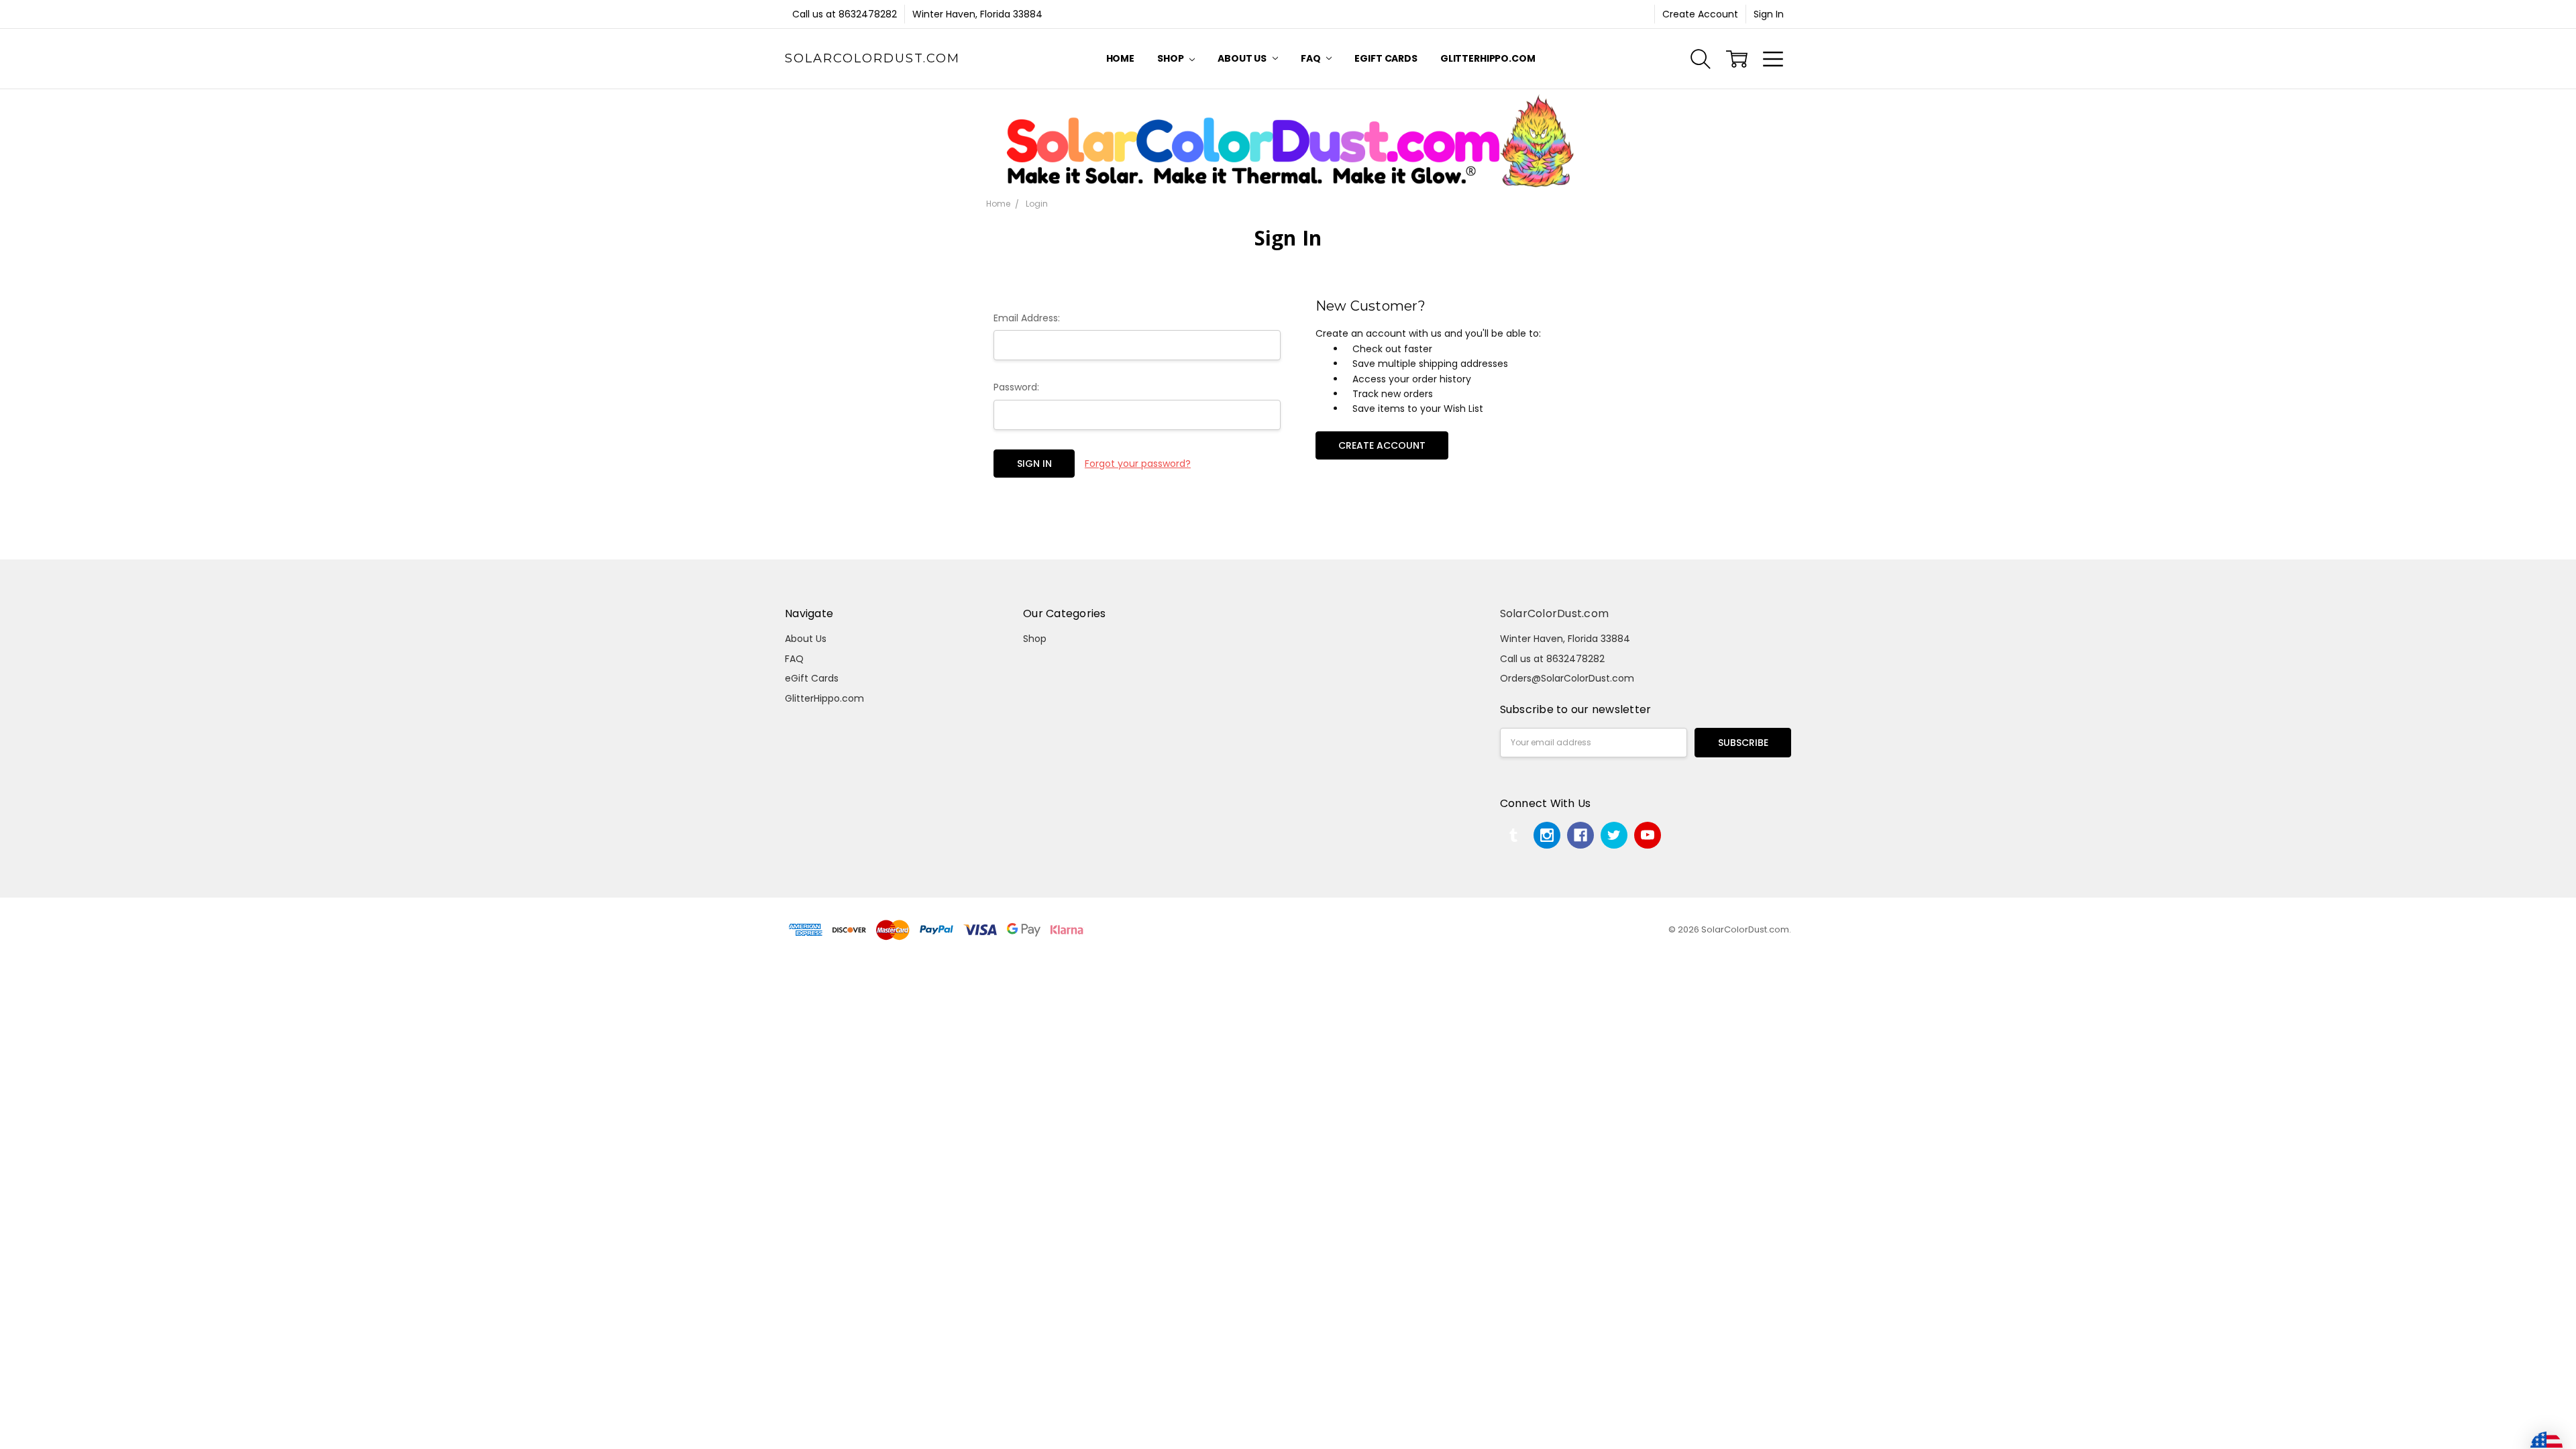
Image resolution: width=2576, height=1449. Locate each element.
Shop (1171, 58)
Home (1120, 58)
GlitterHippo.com (1488, 58)
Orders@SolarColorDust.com (1567, 678)
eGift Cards (1386, 58)
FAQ (1311, 58)
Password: (1016, 387)
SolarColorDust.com (1555, 613)
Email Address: (1027, 318)
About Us (1243, 58)
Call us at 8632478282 (845, 14)
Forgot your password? (1138, 464)
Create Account (1700, 14)
